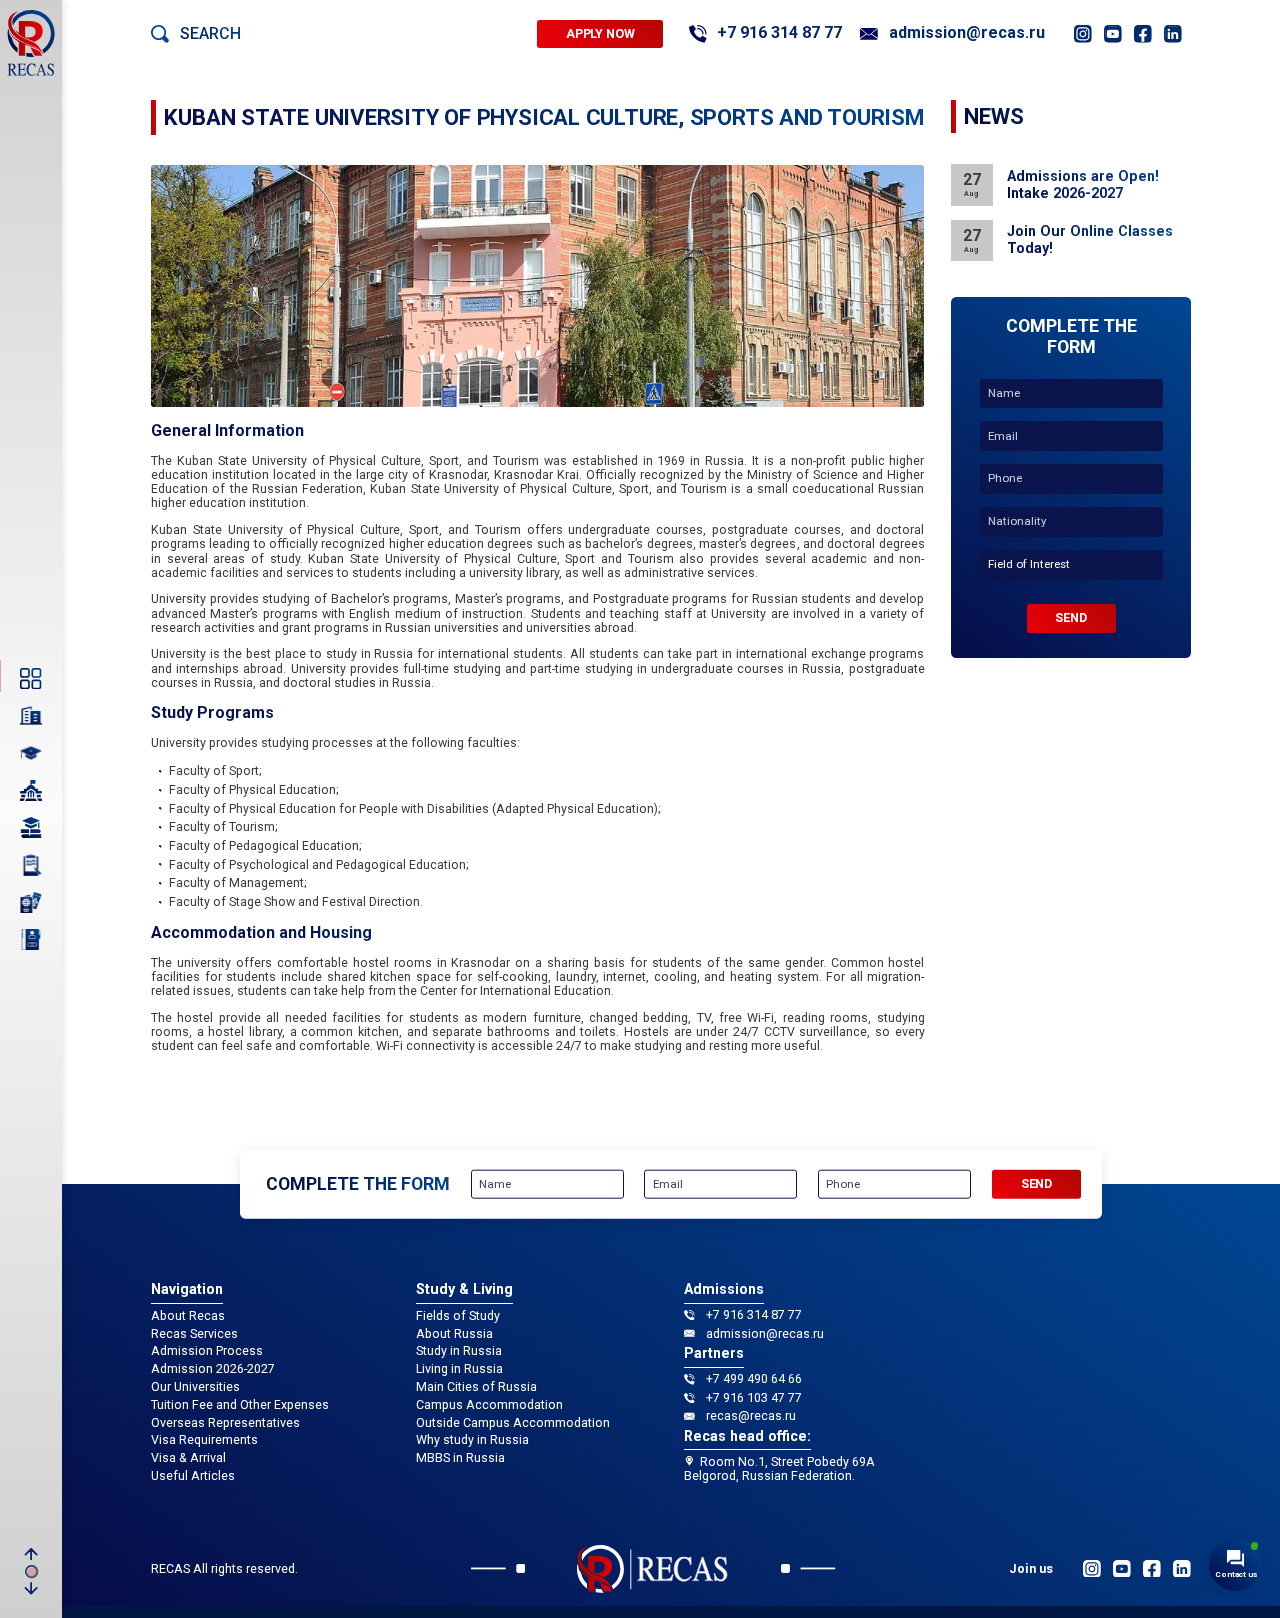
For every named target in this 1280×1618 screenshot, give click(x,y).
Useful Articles (193, 1476)
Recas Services (194, 1334)
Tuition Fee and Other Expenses (240, 1405)
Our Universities (195, 1387)
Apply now (600, 34)
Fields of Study (458, 1316)
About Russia (454, 1334)
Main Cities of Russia (476, 1387)
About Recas (188, 1316)
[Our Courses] (31, 827)
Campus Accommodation (489, 1405)
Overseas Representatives (225, 1423)
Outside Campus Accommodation (513, 1423)
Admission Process (207, 1351)
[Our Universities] (31, 790)
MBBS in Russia (460, 1458)
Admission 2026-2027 (213, 1369)
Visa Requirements (204, 1440)
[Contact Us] (31, 939)
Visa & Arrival (188, 1458)
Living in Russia (459, 1369)
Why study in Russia (472, 1440)
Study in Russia (459, 1351)
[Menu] (31, 678)
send (1071, 617)
